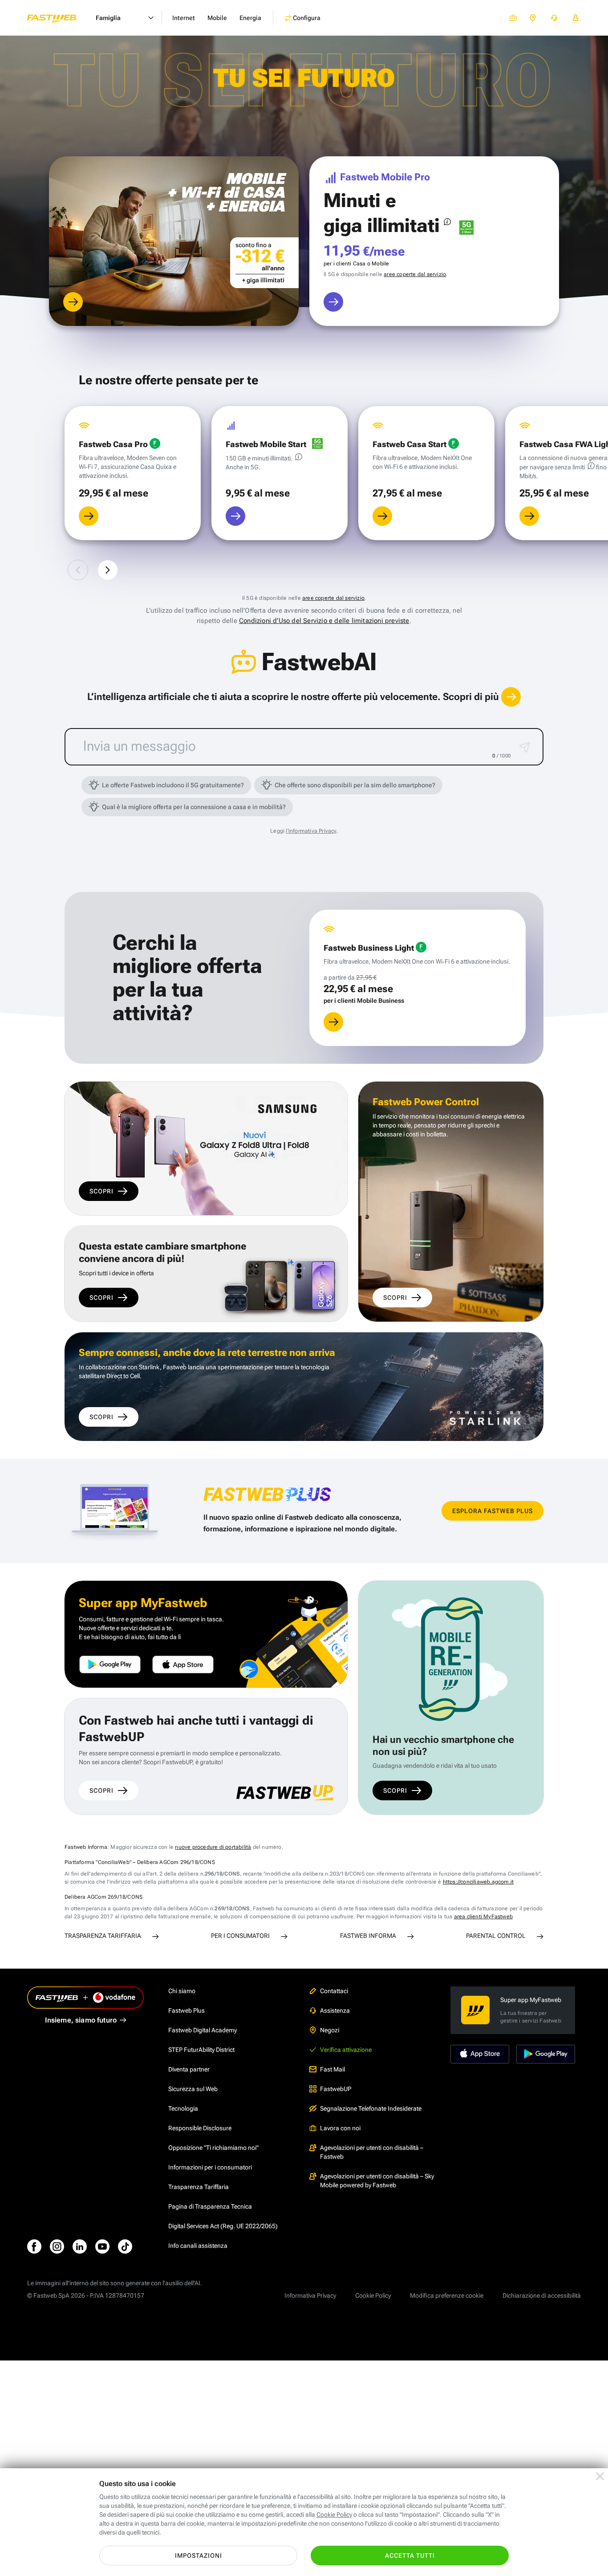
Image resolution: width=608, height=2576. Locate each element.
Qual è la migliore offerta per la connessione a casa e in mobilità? (194, 807)
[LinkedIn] (80, 2246)
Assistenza (335, 2010)
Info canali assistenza (198, 2246)
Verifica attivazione (346, 2050)
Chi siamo (182, 1991)
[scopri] (73, 302)
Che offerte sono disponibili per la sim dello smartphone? (355, 785)
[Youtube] (102, 2246)
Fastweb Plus (186, 2010)
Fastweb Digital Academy (203, 2030)
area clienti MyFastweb (483, 1917)
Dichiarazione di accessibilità (542, 2295)
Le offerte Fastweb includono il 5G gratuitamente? (173, 785)
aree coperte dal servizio (415, 274)
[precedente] (78, 570)
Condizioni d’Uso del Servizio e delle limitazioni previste (324, 621)
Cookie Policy (373, 2295)
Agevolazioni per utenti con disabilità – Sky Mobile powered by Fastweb (377, 2181)
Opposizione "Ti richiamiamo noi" (213, 2148)
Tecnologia (183, 2108)
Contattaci (334, 1991)
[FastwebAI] (513, 18)
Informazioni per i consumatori (210, 2167)
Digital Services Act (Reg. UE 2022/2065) (223, 2226)
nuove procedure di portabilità (213, 1847)
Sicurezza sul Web (193, 2089)
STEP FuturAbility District (201, 2050)
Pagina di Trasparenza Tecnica (210, 2206)
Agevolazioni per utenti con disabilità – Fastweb (372, 2152)
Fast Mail (332, 2069)
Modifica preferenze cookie (447, 2295)
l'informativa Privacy (311, 831)
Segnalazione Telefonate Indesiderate (371, 2108)
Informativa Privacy (310, 2295)
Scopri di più (472, 697)
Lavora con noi (340, 2128)
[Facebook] (34, 2246)
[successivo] (108, 570)
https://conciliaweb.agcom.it (478, 1882)
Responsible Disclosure (200, 2128)
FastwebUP (336, 2089)
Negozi (330, 2030)
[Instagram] (57, 2246)
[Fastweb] (59, 18)
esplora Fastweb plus (492, 1511)
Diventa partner (189, 2069)
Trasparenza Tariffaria (199, 2187)
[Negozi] (533, 18)
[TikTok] (125, 2246)
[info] (447, 222)
